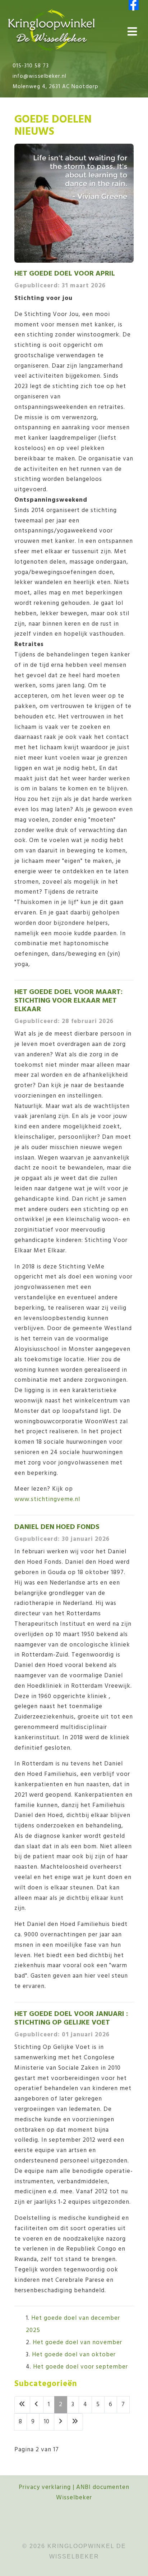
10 (47, 2422)
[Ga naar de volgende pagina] (61, 2422)
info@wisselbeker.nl (40, 76)
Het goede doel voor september (80, 2367)
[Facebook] (134, 5)
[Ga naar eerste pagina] (22, 2405)
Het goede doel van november (77, 2343)
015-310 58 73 (31, 66)
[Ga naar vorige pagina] (37, 2405)
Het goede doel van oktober (74, 2355)
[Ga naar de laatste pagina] (75, 2422)
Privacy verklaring (45, 2487)
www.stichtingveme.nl (47, 1499)
